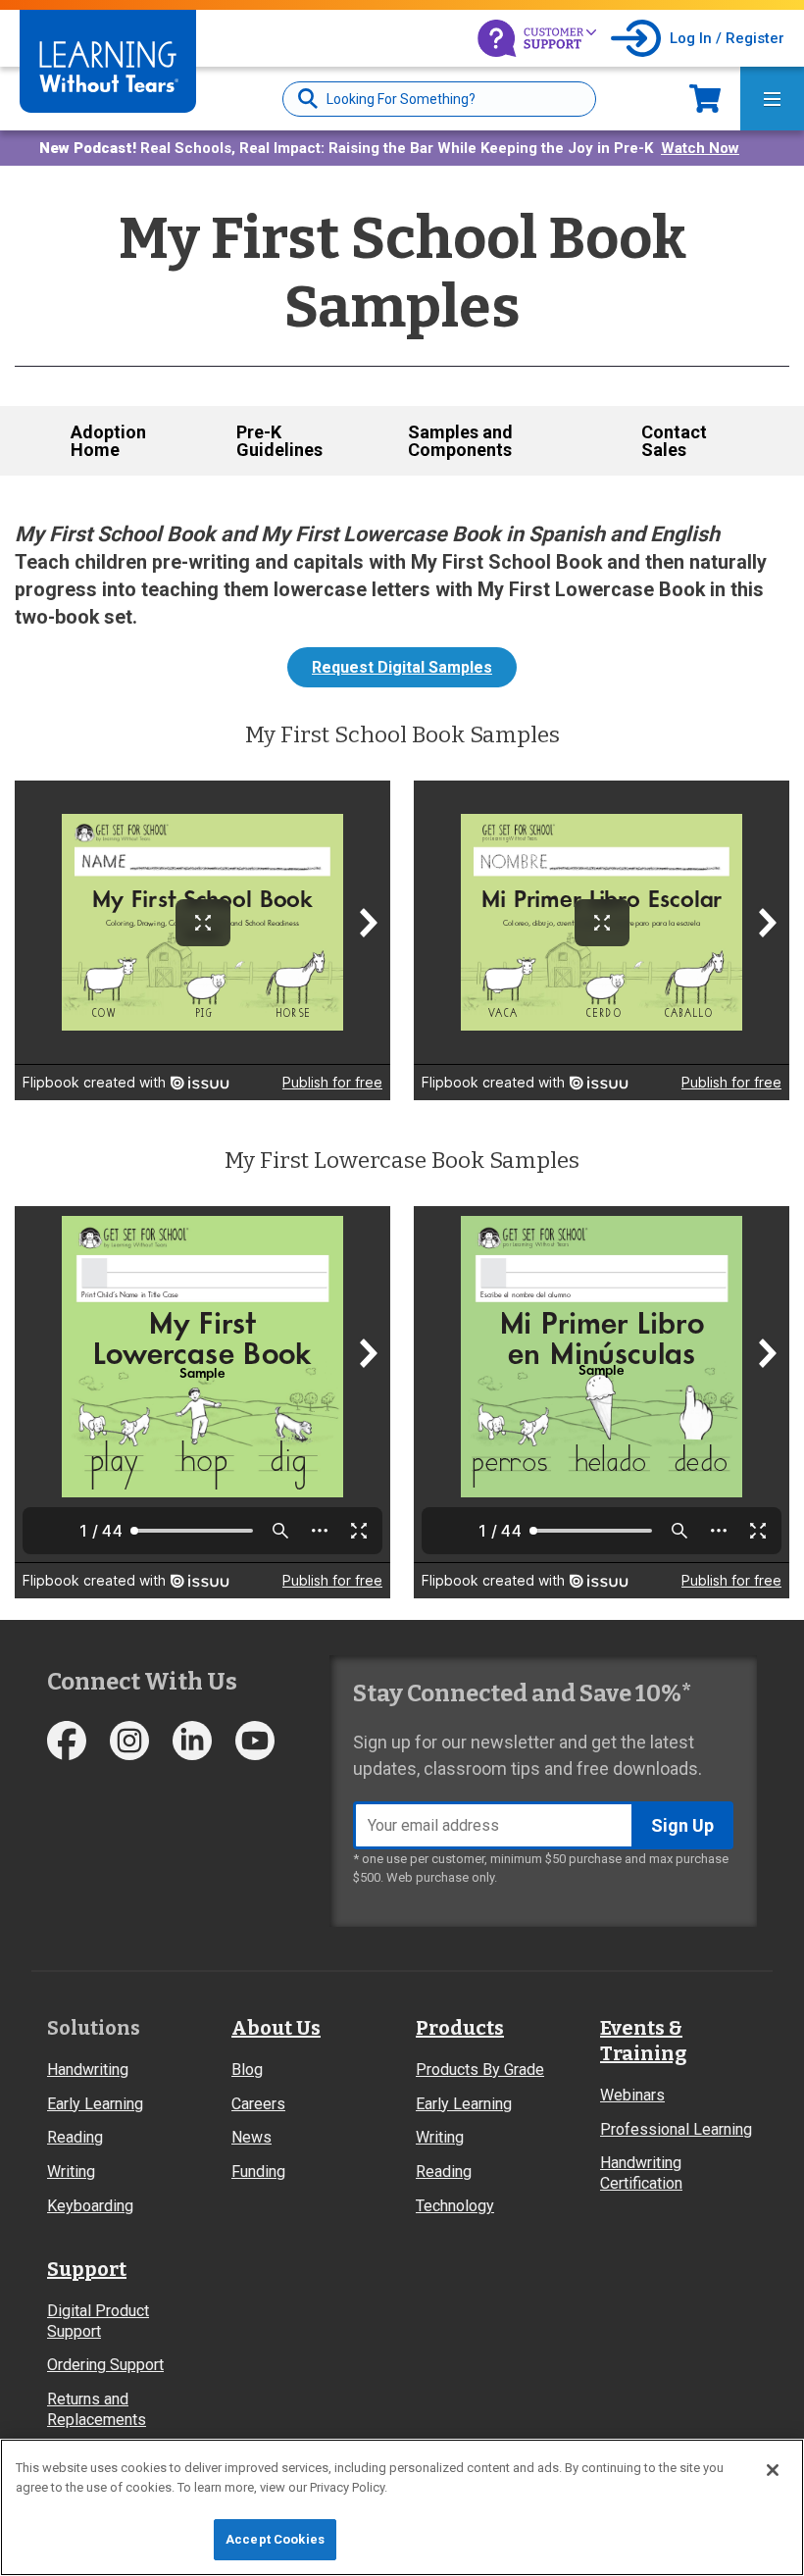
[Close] (773, 2470)
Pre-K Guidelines (279, 441)
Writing (71, 2172)
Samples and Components (460, 441)
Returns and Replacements (97, 2409)
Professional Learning (676, 2129)
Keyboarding (90, 2206)
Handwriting (88, 2070)
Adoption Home (108, 441)
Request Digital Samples (402, 667)
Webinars (632, 2095)
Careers (258, 2104)
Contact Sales (674, 441)
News (251, 2137)
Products (460, 2028)
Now (705, 99)
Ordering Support (105, 2365)
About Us (276, 2028)
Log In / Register (727, 38)
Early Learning (95, 2104)
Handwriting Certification (641, 2173)
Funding (258, 2172)
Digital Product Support (98, 2321)
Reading (75, 2137)
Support (87, 2269)
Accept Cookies (275, 2539)
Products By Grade (480, 2070)
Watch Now (700, 148)
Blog (247, 2070)
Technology (455, 2206)
